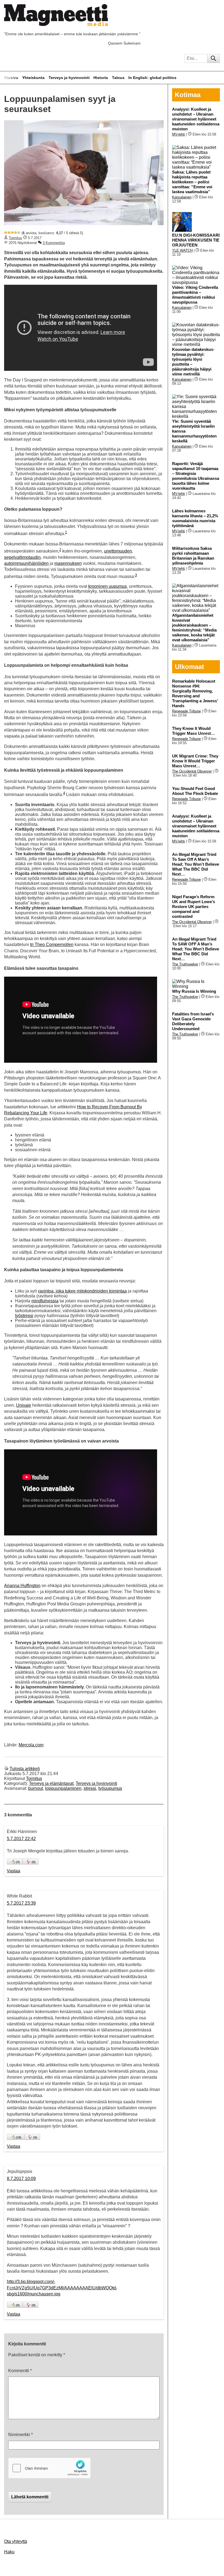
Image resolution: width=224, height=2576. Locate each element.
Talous (118, 78)
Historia (101, 78)
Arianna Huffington (22, 1586)
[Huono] (6, 233)
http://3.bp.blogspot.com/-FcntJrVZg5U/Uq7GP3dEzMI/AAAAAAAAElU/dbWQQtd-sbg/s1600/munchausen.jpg (62, 2288)
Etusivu (11, 78)
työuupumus (110, 1788)
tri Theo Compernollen (52, 945)
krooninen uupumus (107, 586)
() (18, 1862)
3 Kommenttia (54, 243)
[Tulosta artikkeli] (6, 1769)
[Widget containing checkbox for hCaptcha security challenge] (49, 2468)
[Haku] (213, 58)
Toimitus (15, 238)
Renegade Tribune (186, 711)
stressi (90, 1788)
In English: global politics (152, 78)
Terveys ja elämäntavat (51, 1783)
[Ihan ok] (12, 233)
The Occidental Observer (192, 771)
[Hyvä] (16, 233)
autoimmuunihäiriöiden (26, 563)
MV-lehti (179, 134)
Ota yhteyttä (16, 2541)
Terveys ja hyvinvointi (69, 78)
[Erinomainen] (19, 233)
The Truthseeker (185, 964)
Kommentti (20, 2371)
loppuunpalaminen (63, 1788)
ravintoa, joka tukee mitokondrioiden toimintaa (82, 1291)
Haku (9, 2552)
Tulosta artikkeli (25, 1769)
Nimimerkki (20, 2435)
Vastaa (14, 1871)
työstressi (24, 1316)
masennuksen (68, 563)
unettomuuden (118, 551)
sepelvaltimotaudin (22, 557)
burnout (36, 1788)
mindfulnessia (45, 1301)
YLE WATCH (182, 250)
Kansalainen (182, 197)
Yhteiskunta (33, 78)
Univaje (24, 1405)
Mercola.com (31, 1745)
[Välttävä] (9, 233)
